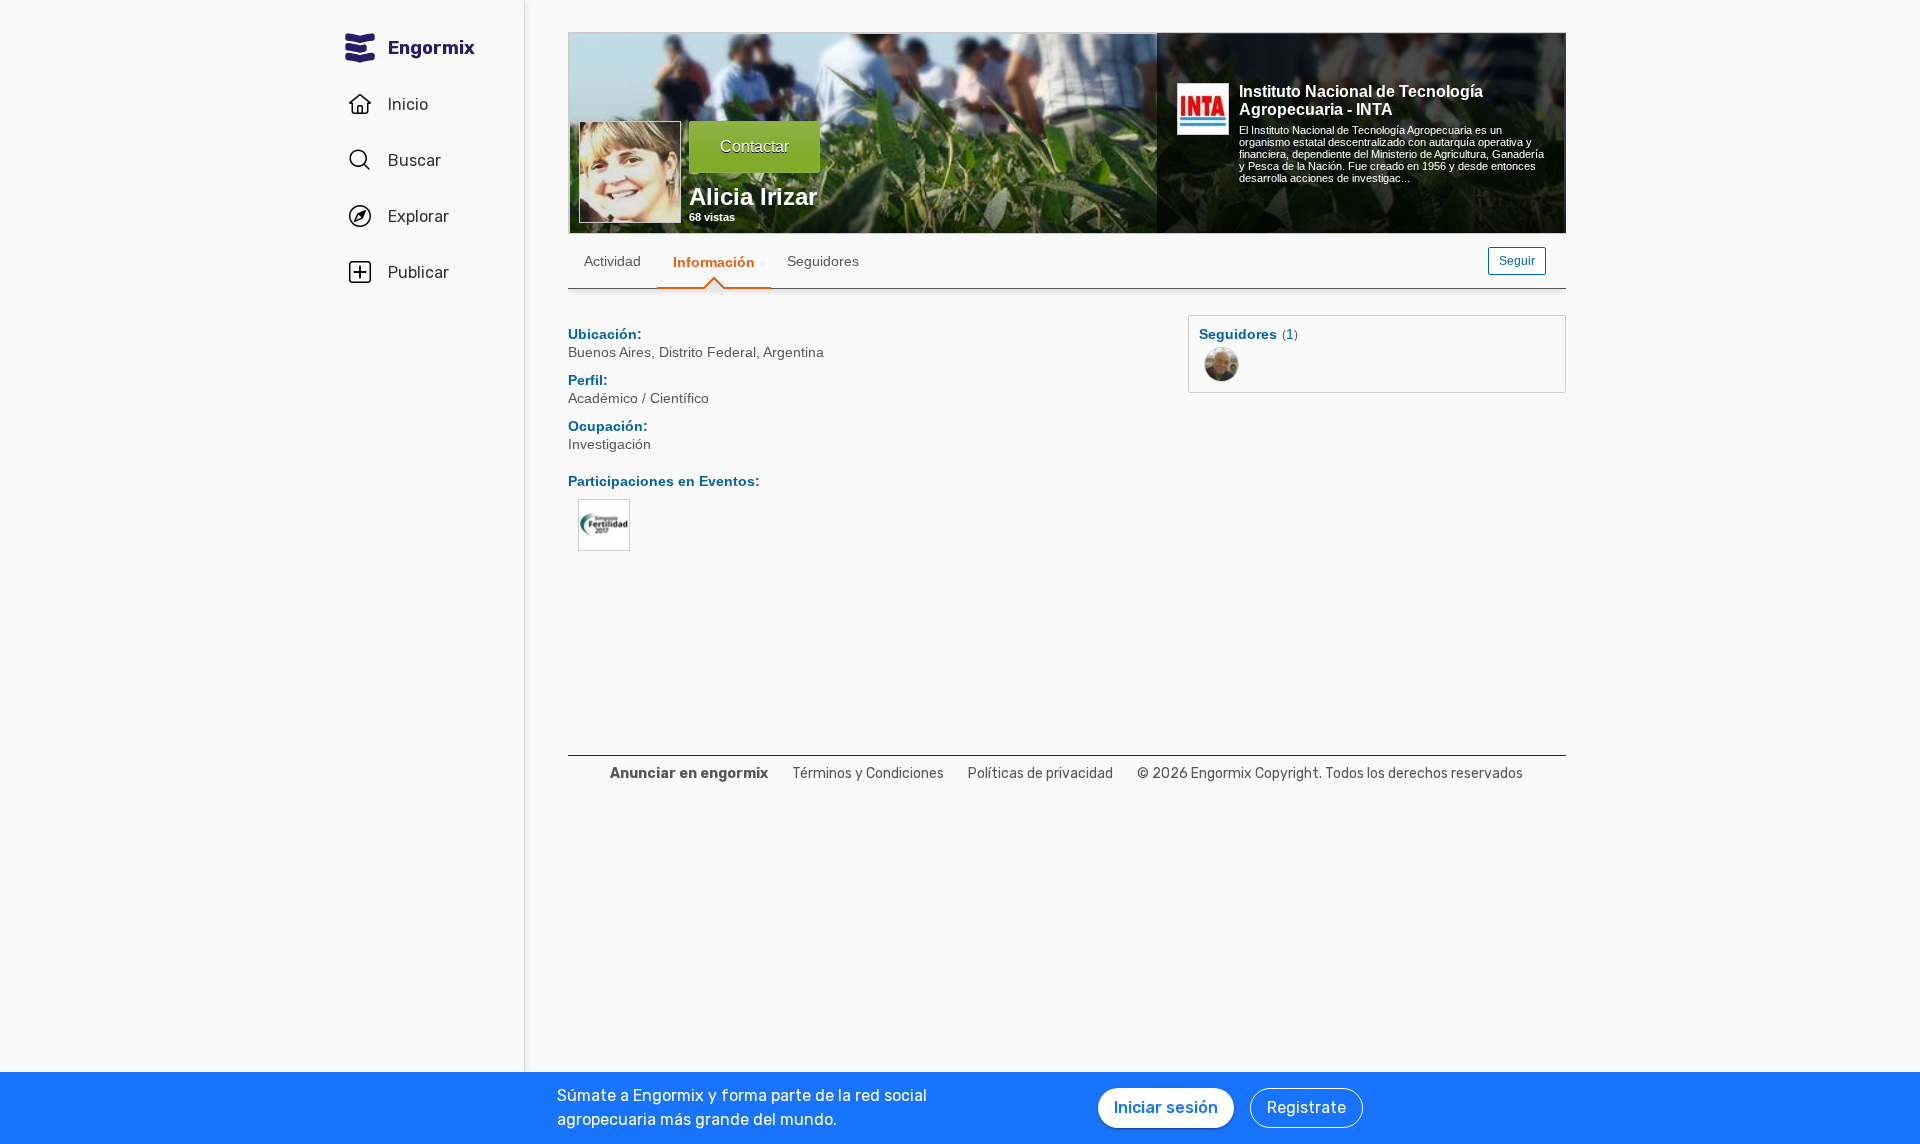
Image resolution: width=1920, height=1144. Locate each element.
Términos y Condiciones (868, 773)
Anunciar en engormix (689, 773)
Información (714, 262)
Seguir (1517, 261)
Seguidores (823, 261)
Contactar (754, 146)
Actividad (612, 261)
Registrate (1306, 1107)
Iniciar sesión (1166, 1107)
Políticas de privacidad (1040, 773)
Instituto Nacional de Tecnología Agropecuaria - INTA (1361, 100)
